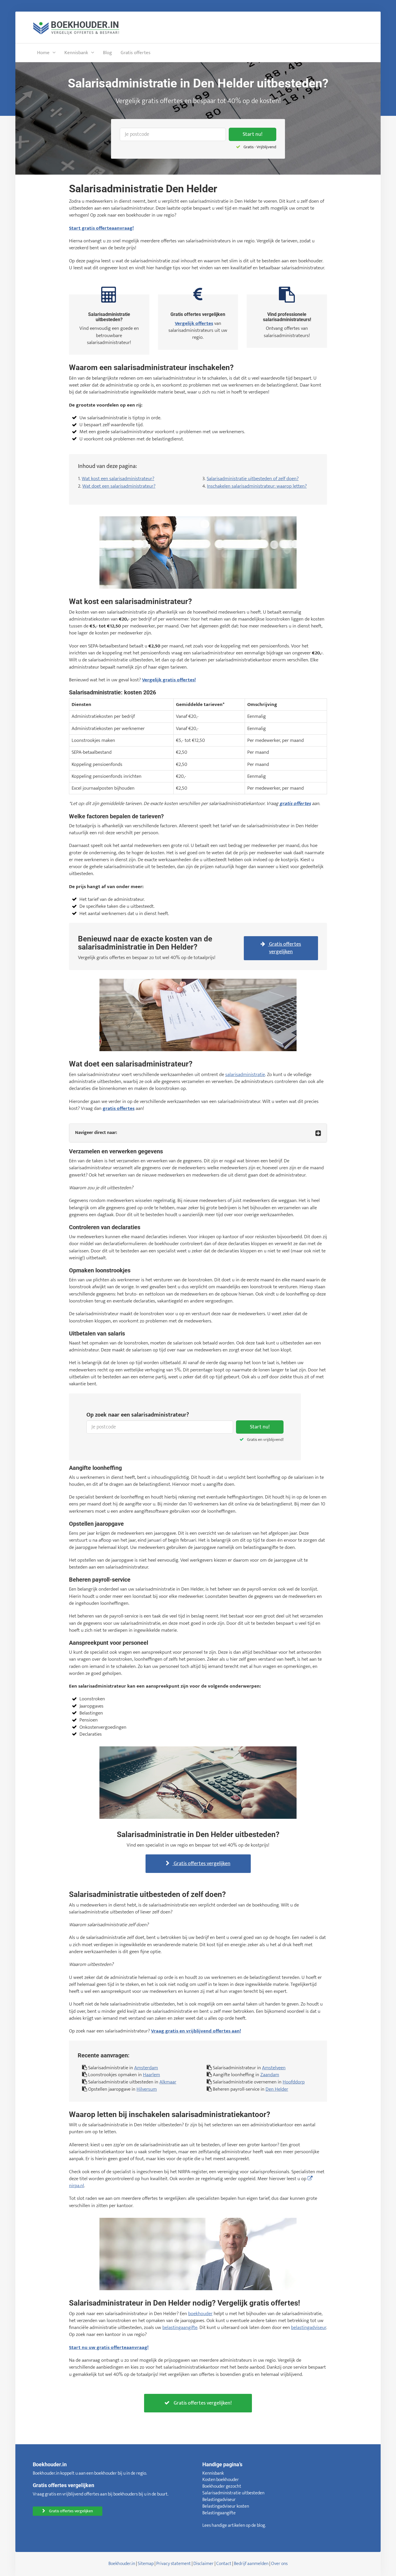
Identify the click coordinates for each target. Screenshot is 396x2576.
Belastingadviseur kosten (226, 2506)
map (149, 2564)
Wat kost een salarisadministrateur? (118, 479)
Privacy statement (174, 2564)
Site (141, 2564)
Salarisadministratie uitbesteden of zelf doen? (253, 479)
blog (261, 2525)
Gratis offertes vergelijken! (202, 2403)
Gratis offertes (136, 53)
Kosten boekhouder (221, 2480)
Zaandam (270, 2075)
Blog (107, 53)
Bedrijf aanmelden (251, 2564)
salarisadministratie (245, 1075)
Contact (224, 2564)
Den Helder (277, 2089)
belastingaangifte (180, 2328)
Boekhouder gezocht (222, 2486)
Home (43, 53)
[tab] (198, 1133)
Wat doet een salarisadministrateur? (119, 486)
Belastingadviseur (219, 2500)
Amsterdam (146, 2068)
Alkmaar (168, 2082)
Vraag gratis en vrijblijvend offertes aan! (196, 2031)
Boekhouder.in (122, 2564)
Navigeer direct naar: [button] (96, 1133)
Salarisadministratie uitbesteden (233, 2493)
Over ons (279, 2564)
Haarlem (151, 2075)
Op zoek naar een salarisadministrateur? (138, 1415)
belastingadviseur (309, 2328)
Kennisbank (76, 53)
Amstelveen (274, 2068)
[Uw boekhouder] (76, 27)
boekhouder (200, 2314)
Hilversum (147, 2089)
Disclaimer (204, 2564)
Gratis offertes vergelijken (284, 948)
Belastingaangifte (219, 2513)
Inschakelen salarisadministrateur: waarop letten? (257, 486)
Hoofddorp (294, 2082)
